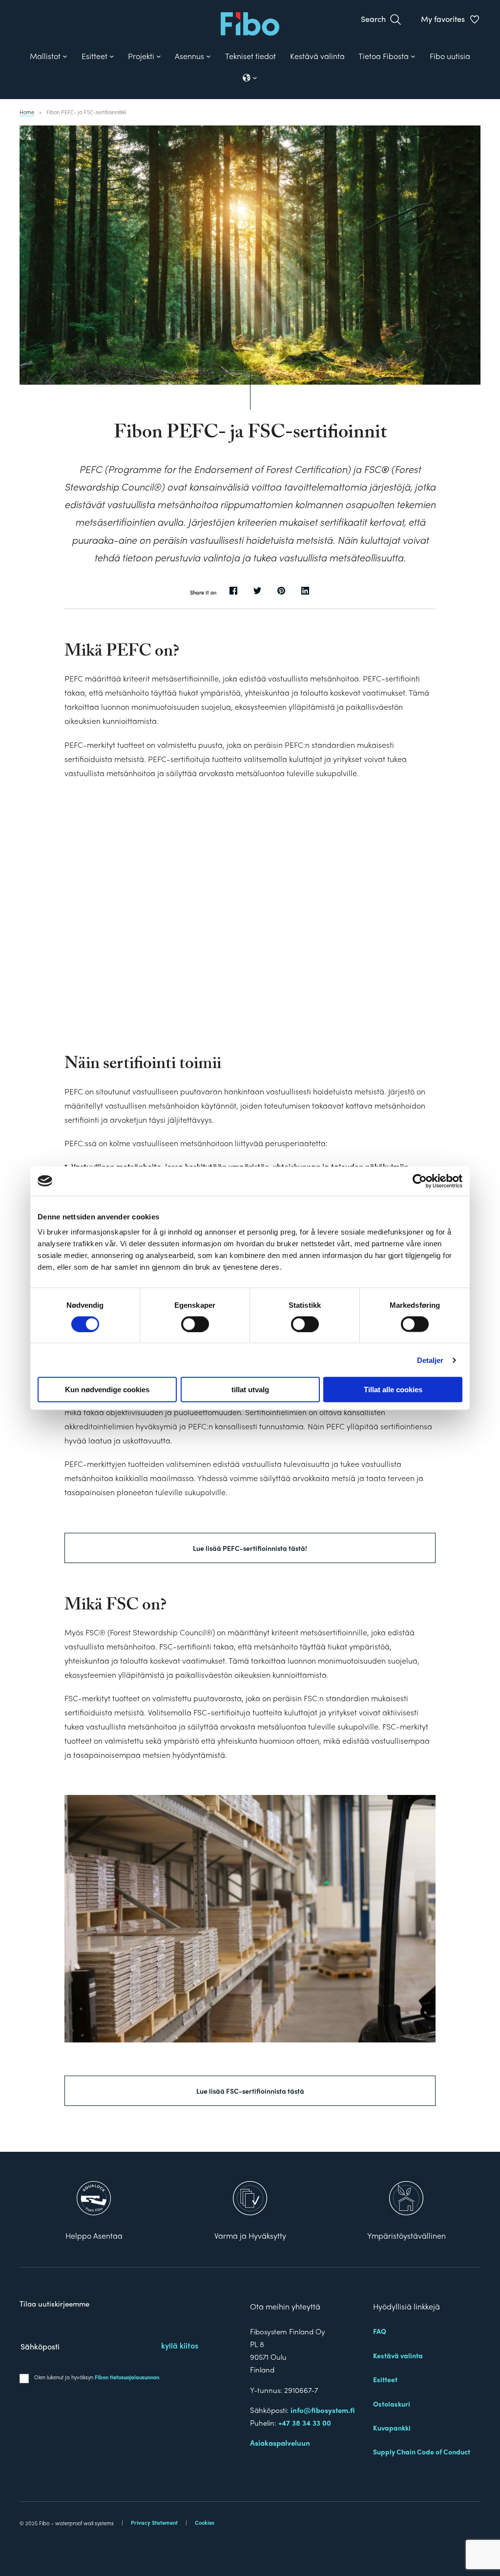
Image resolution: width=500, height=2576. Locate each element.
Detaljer (430, 1360)
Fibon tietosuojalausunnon (127, 2377)
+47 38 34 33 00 (305, 2423)
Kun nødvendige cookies (107, 1390)
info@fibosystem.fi (323, 2410)
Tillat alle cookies (393, 1390)
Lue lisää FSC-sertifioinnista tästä (250, 2091)
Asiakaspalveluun (280, 2443)
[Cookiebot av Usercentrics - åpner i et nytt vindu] (420, 1181)
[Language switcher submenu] (250, 78)
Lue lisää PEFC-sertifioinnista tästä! (250, 1548)
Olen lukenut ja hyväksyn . (97, 2377)
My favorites (443, 19)
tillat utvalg (250, 1390)
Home (27, 112)
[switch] (195, 1324)
